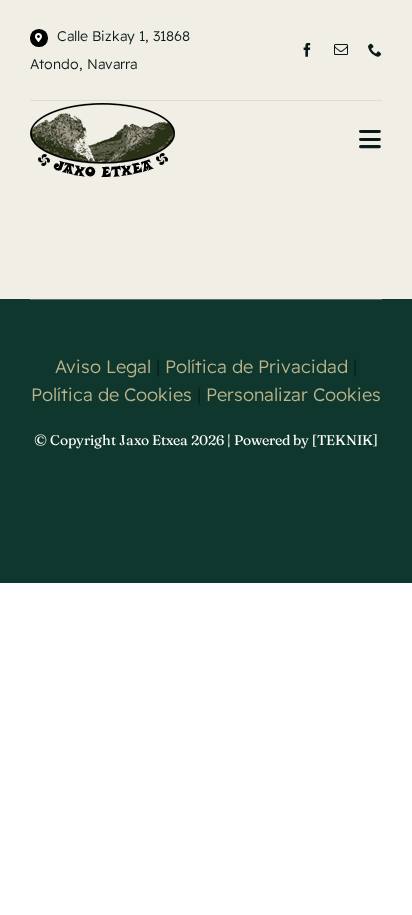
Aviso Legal (103, 366)
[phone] (375, 50)
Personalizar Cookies (293, 394)
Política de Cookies (111, 394)
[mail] (341, 50)
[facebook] (307, 50)
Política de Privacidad (256, 366)
